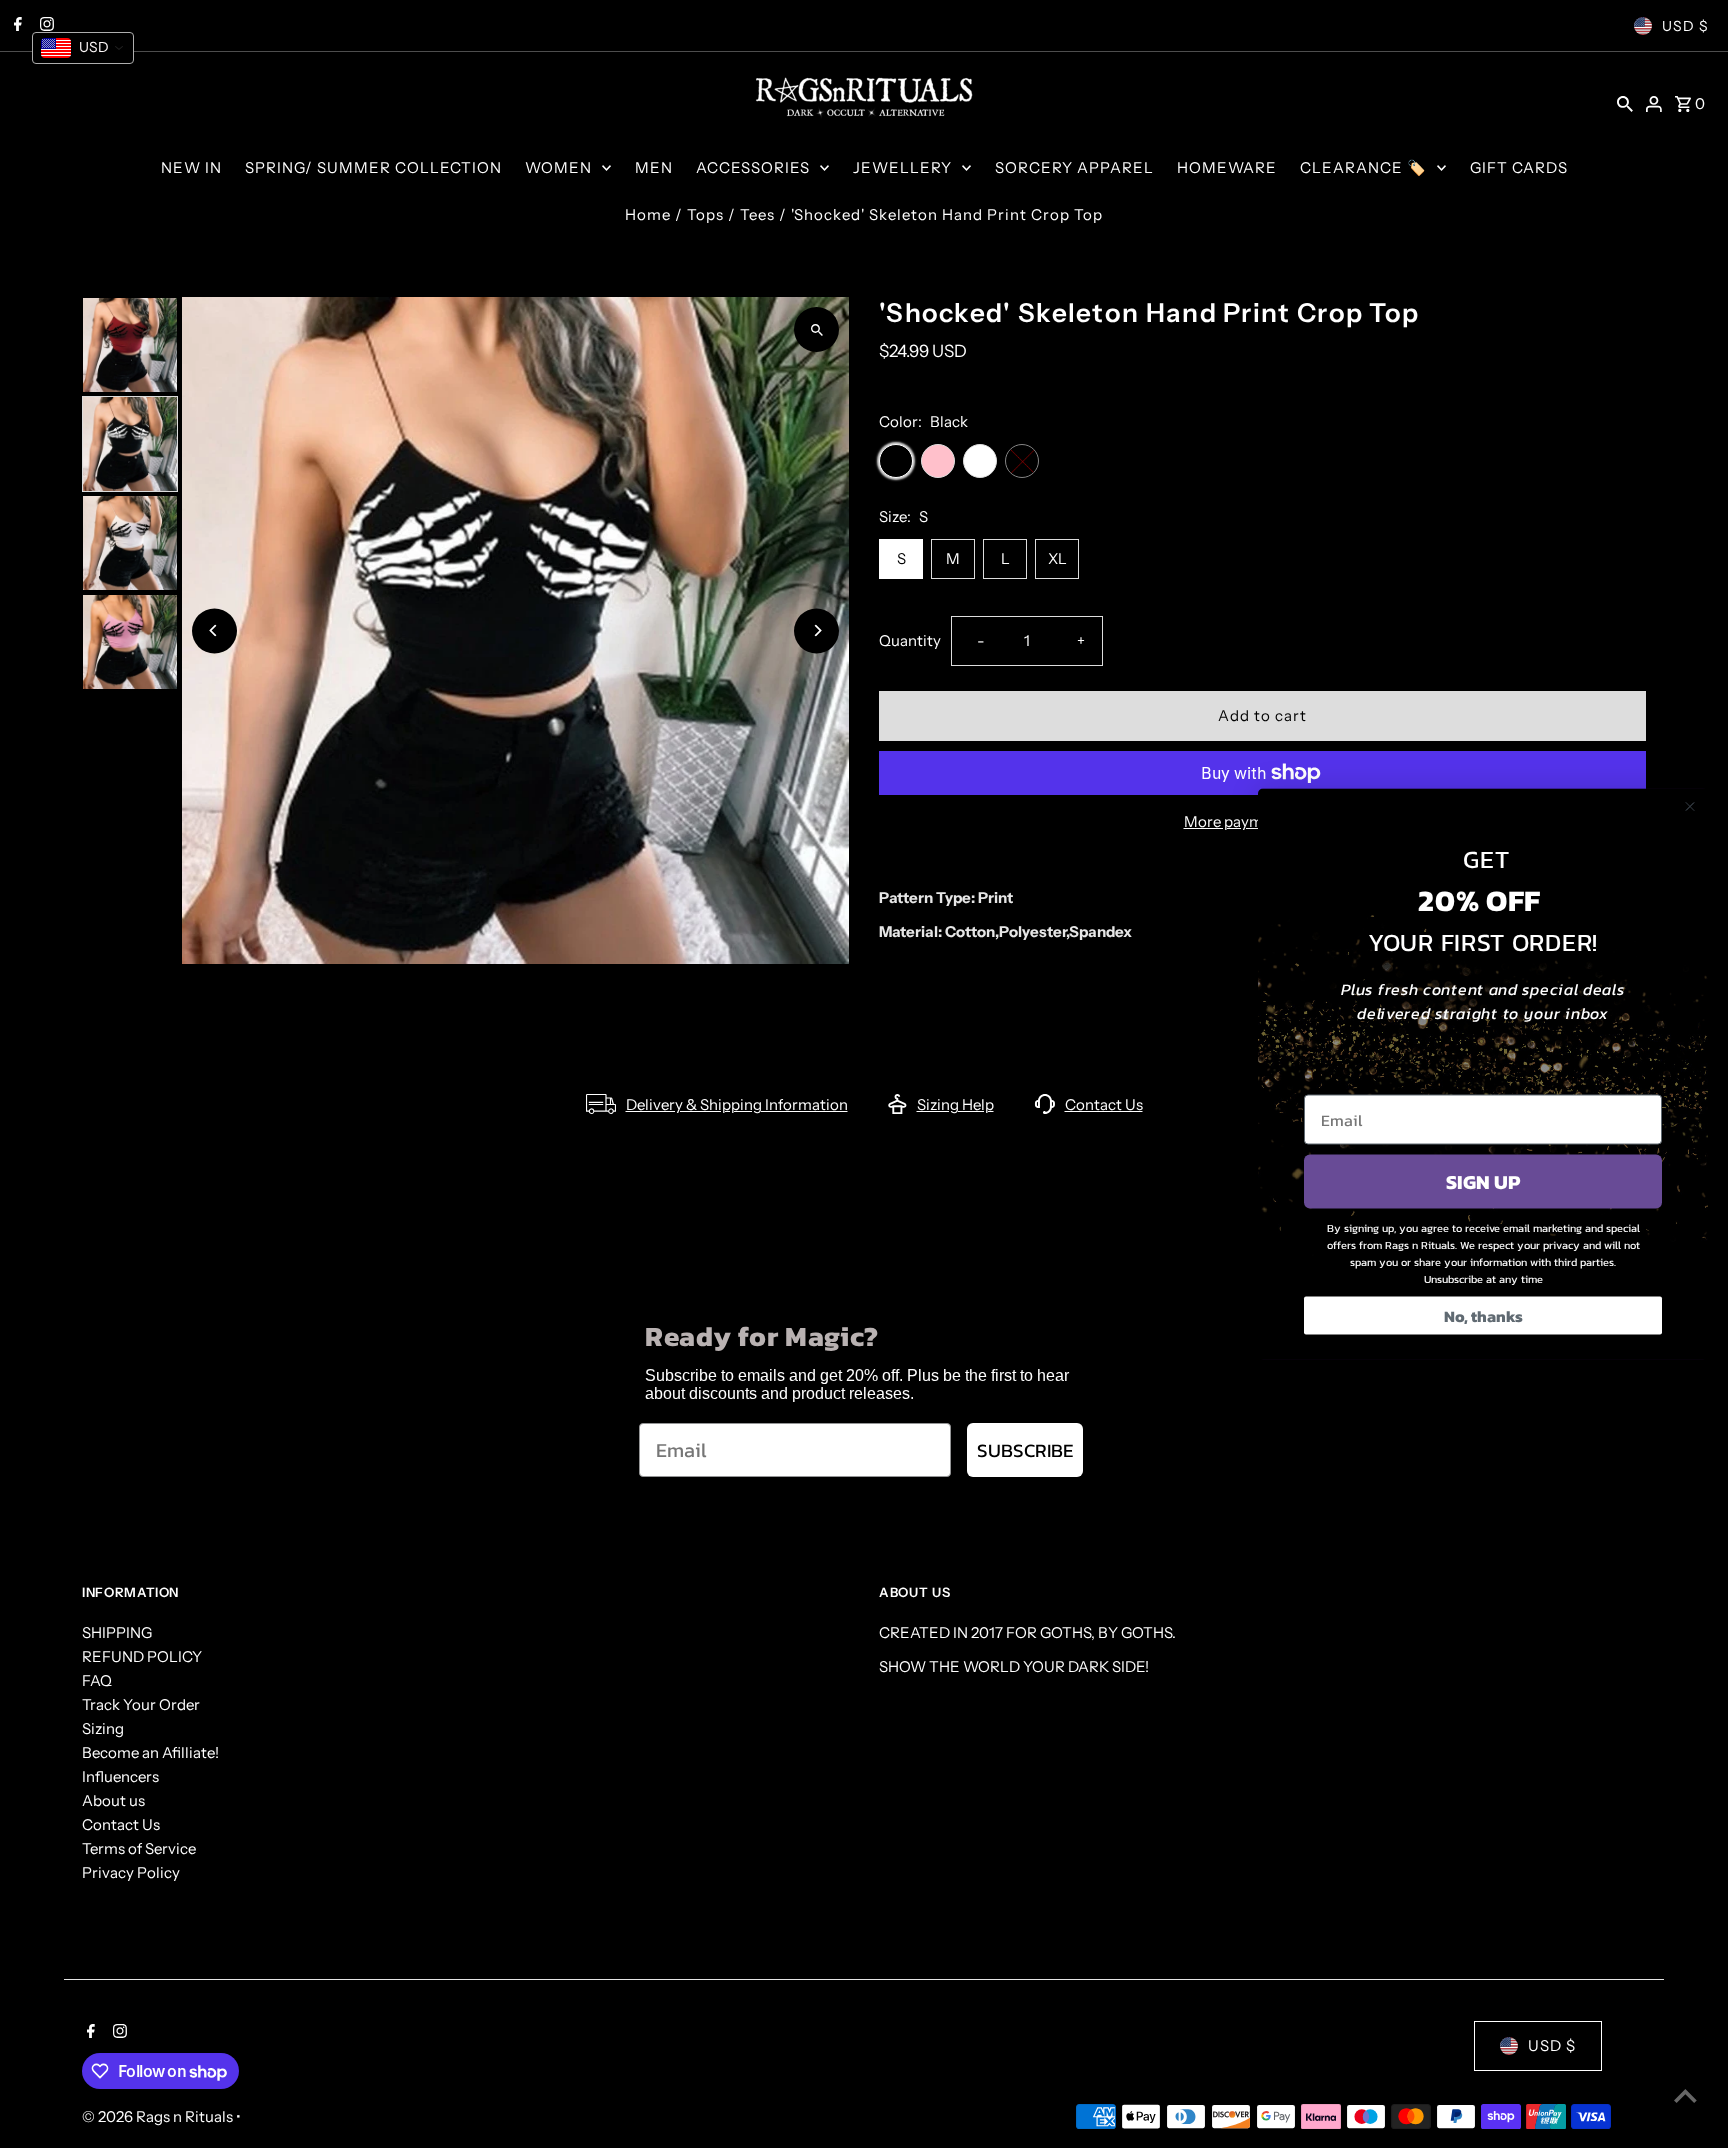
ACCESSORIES (753, 167)
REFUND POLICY (142, 1656)
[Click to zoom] (816, 329)
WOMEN (558, 167)
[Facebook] (88, 2033)
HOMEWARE (1227, 167)
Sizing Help (955, 1104)
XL (1057, 558)
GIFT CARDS (1519, 167)
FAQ (97, 1680)
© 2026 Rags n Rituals (159, 2116)
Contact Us (1104, 1104)
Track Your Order (141, 1704)
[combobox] (83, 48)
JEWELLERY (902, 167)
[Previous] (214, 630)
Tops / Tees (731, 214)
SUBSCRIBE (1025, 1450)
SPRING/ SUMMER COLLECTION (373, 167)
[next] (1634, 311)
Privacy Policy (131, 1872)
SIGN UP (1483, 1182)
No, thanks (1483, 1316)
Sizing (103, 1728)
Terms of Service (139, 1848)
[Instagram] (117, 2033)
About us (113, 1800)
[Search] (1625, 103)
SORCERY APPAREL (1074, 167)
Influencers (120, 1776)
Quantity (910, 640)
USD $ (1685, 26)
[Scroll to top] (1685, 2095)
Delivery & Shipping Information (737, 1104)
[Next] (816, 630)
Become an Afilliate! (150, 1752)
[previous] (1607, 311)
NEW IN (191, 167)
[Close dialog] (1690, 807)
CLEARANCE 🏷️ (1363, 167)
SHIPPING (117, 1632)
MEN (654, 167)
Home (648, 214)
